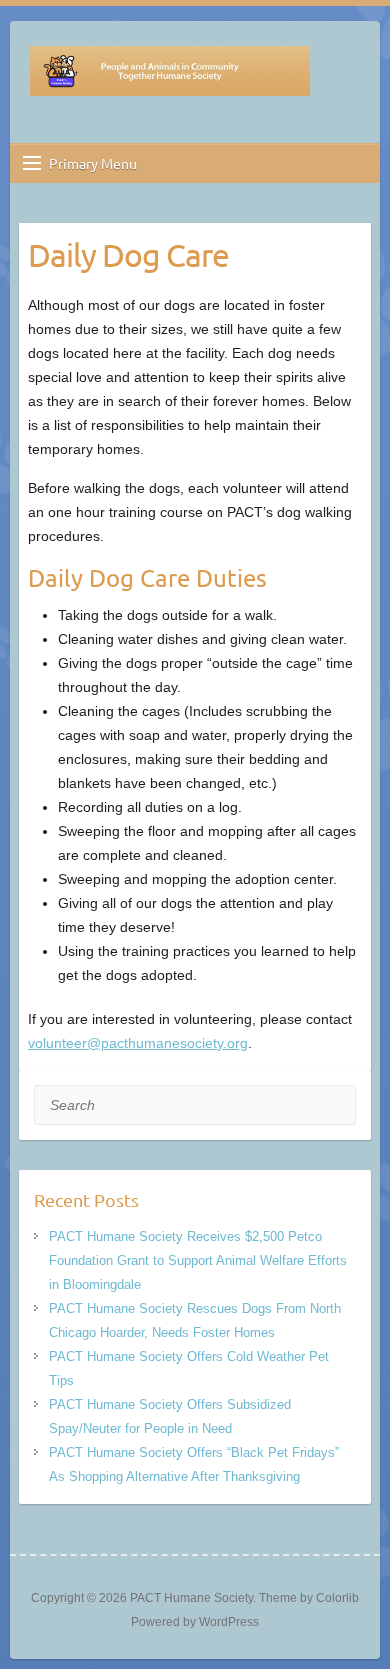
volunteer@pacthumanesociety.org (138, 1043)
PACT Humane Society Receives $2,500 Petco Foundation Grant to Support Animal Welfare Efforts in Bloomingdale (198, 1260)
